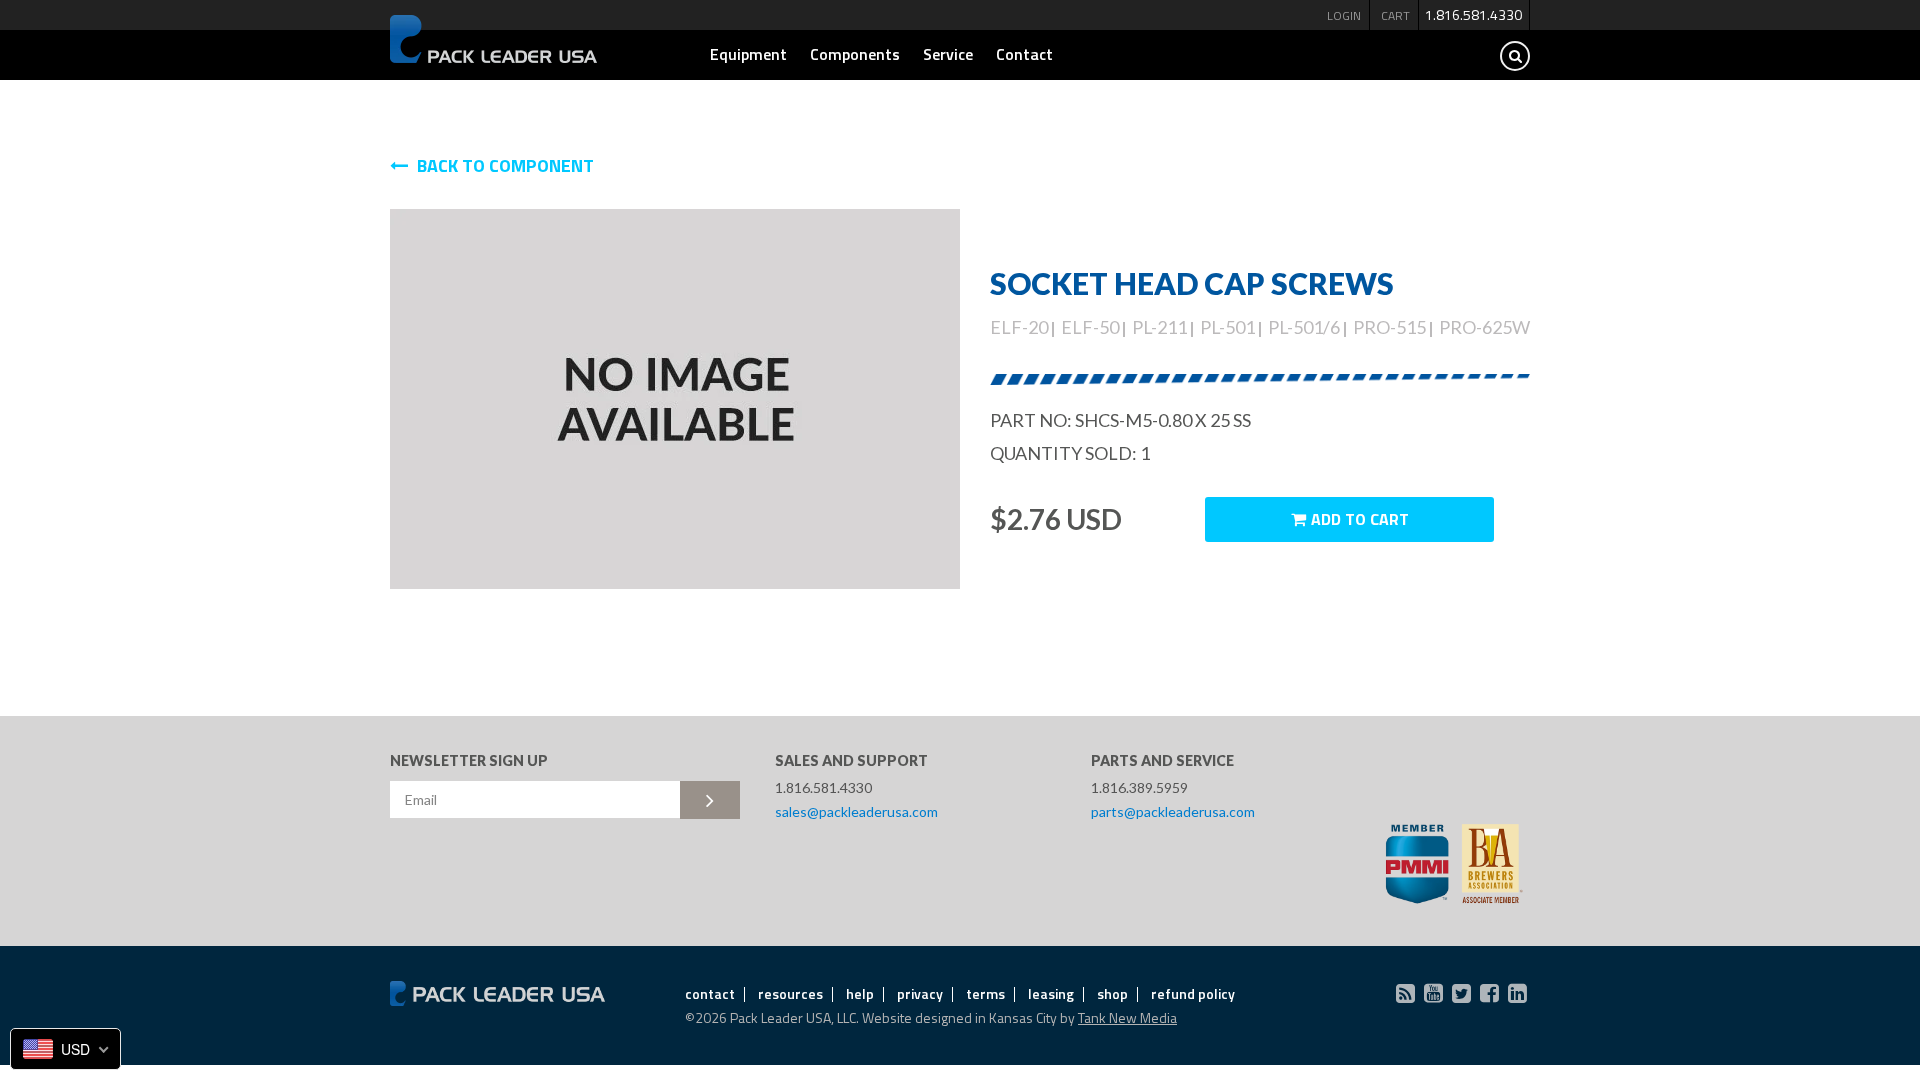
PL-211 (1159, 327)
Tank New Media (1127, 1017)
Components (855, 54)
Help (860, 993)
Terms (985, 993)
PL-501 (1227, 327)
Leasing (1051, 993)
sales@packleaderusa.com (856, 811)
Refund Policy (1193, 993)
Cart (1395, 15)
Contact (1024, 54)
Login (1344, 15)
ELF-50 (1090, 327)
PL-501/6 (1304, 327)
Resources (790, 993)
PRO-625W (1484, 327)
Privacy (920, 993)
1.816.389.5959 (1139, 787)
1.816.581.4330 (1473, 14)
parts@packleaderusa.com (1173, 811)
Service (948, 54)
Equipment (748, 54)
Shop (1112, 993)
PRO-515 (1389, 327)
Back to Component (503, 165)
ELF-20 (1019, 327)
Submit (710, 800)
